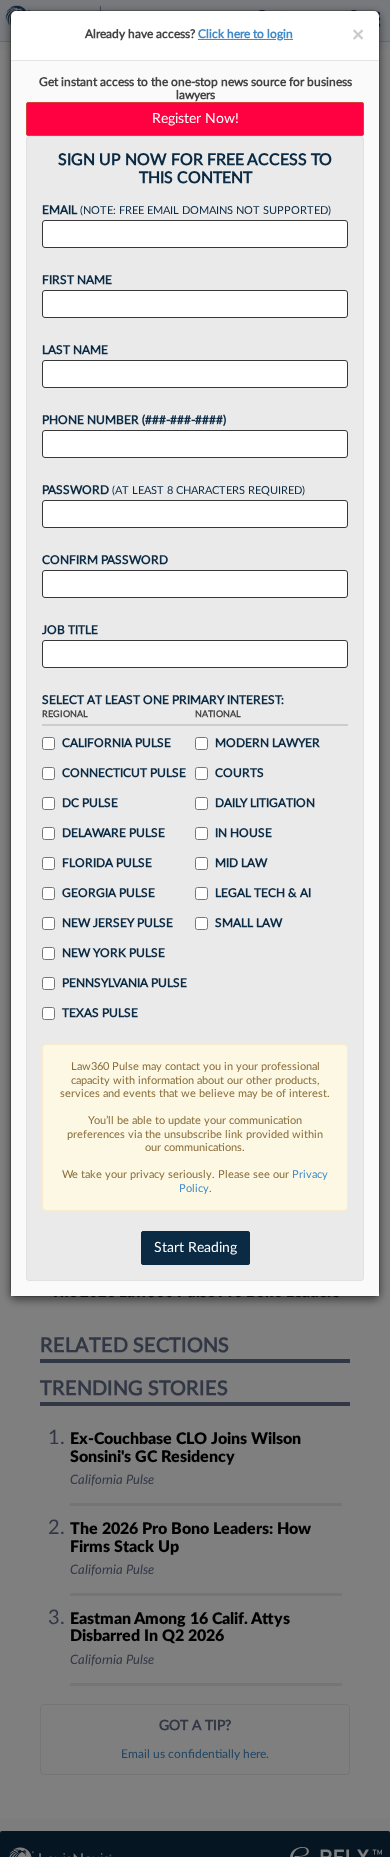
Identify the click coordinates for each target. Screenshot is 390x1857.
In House (243, 833)
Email (186, 210)
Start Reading (195, 1248)
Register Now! (195, 119)
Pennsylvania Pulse (124, 983)
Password (173, 490)
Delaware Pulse (113, 833)
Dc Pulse (90, 803)
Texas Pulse (100, 1013)
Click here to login (245, 34)
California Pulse (116, 743)
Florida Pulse (107, 863)
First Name (77, 280)
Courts (239, 773)
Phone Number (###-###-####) (134, 420)
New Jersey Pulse (117, 923)
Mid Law (241, 863)
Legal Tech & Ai (263, 893)
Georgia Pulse (108, 893)
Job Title (70, 630)
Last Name (75, 350)
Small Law (248, 923)
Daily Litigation (265, 803)
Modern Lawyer (267, 743)
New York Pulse (113, 953)
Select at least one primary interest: (163, 700)
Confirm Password (105, 560)
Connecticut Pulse (124, 773)
